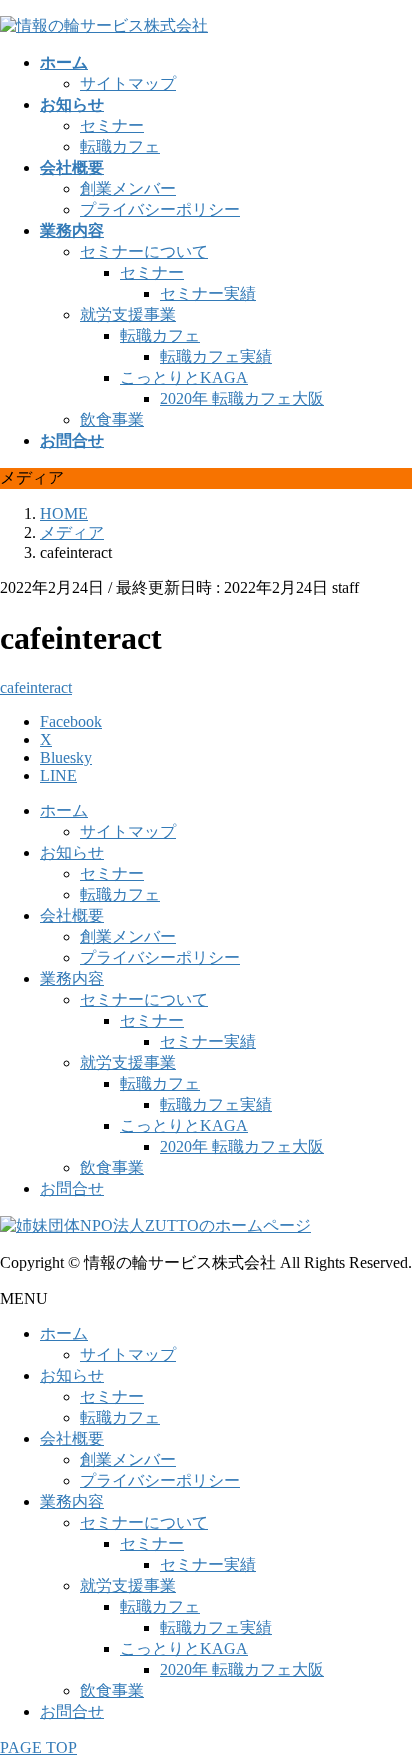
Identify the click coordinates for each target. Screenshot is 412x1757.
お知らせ (72, 852)
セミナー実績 (208, 293)
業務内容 (72, 978)
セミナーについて (144, 251)
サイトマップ (128, 83)
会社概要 (72, 915)
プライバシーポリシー (160, 209)
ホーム (64, 810)
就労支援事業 (128, 314)
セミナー (112, 125)
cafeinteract (36, 687)
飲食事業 (112, 419)
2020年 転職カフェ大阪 (242, 398)
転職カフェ (120, 146)
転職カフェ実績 (216, 356)
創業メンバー (128, 188)
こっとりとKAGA (184, 377)
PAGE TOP (38, 1747)
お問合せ (72, 1188)
